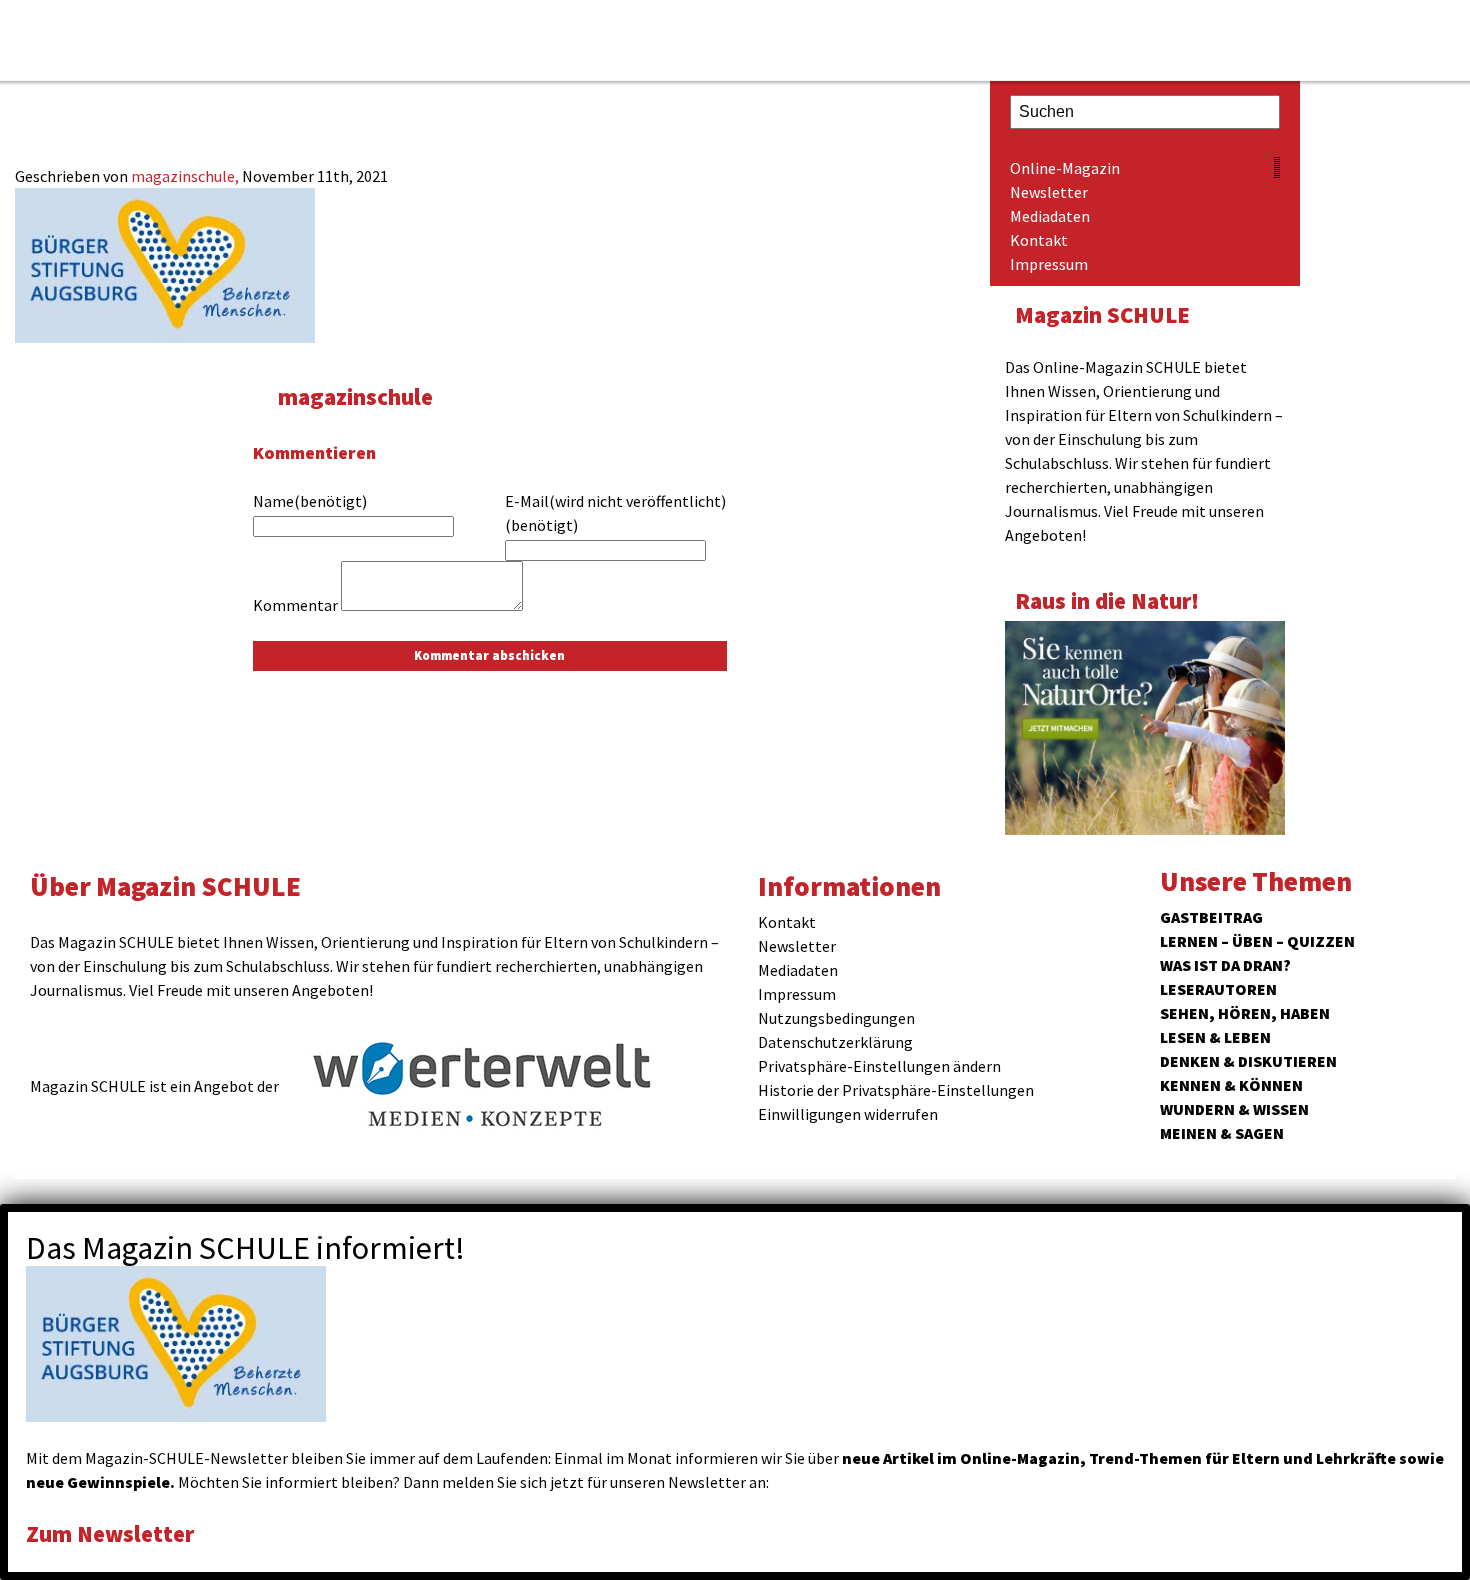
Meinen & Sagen (1222, 1133)
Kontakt (1039, 240)
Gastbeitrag (1211, 917)
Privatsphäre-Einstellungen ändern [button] (879, 1066)
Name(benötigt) (310, 501)
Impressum (1049, 264)
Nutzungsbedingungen (836, 1018)
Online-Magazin (1065, 168)
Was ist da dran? (1225, 965)
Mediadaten (1050, 216)
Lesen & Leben (1215, 1037)
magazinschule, (186, 176)
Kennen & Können (1231, 1085)
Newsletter (1049, 192)
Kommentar (295, 605)
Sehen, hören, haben (1245, 1013)
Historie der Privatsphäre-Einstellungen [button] (896, 1090)
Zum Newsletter (110, 1533)
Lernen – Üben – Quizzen (1257, 941)
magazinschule (355, 396)
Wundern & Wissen (1234, 1109)
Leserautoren (1218, 989)
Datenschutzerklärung (835, 1042)
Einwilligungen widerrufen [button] (848, 1114)
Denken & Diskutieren (1248, 1061)
